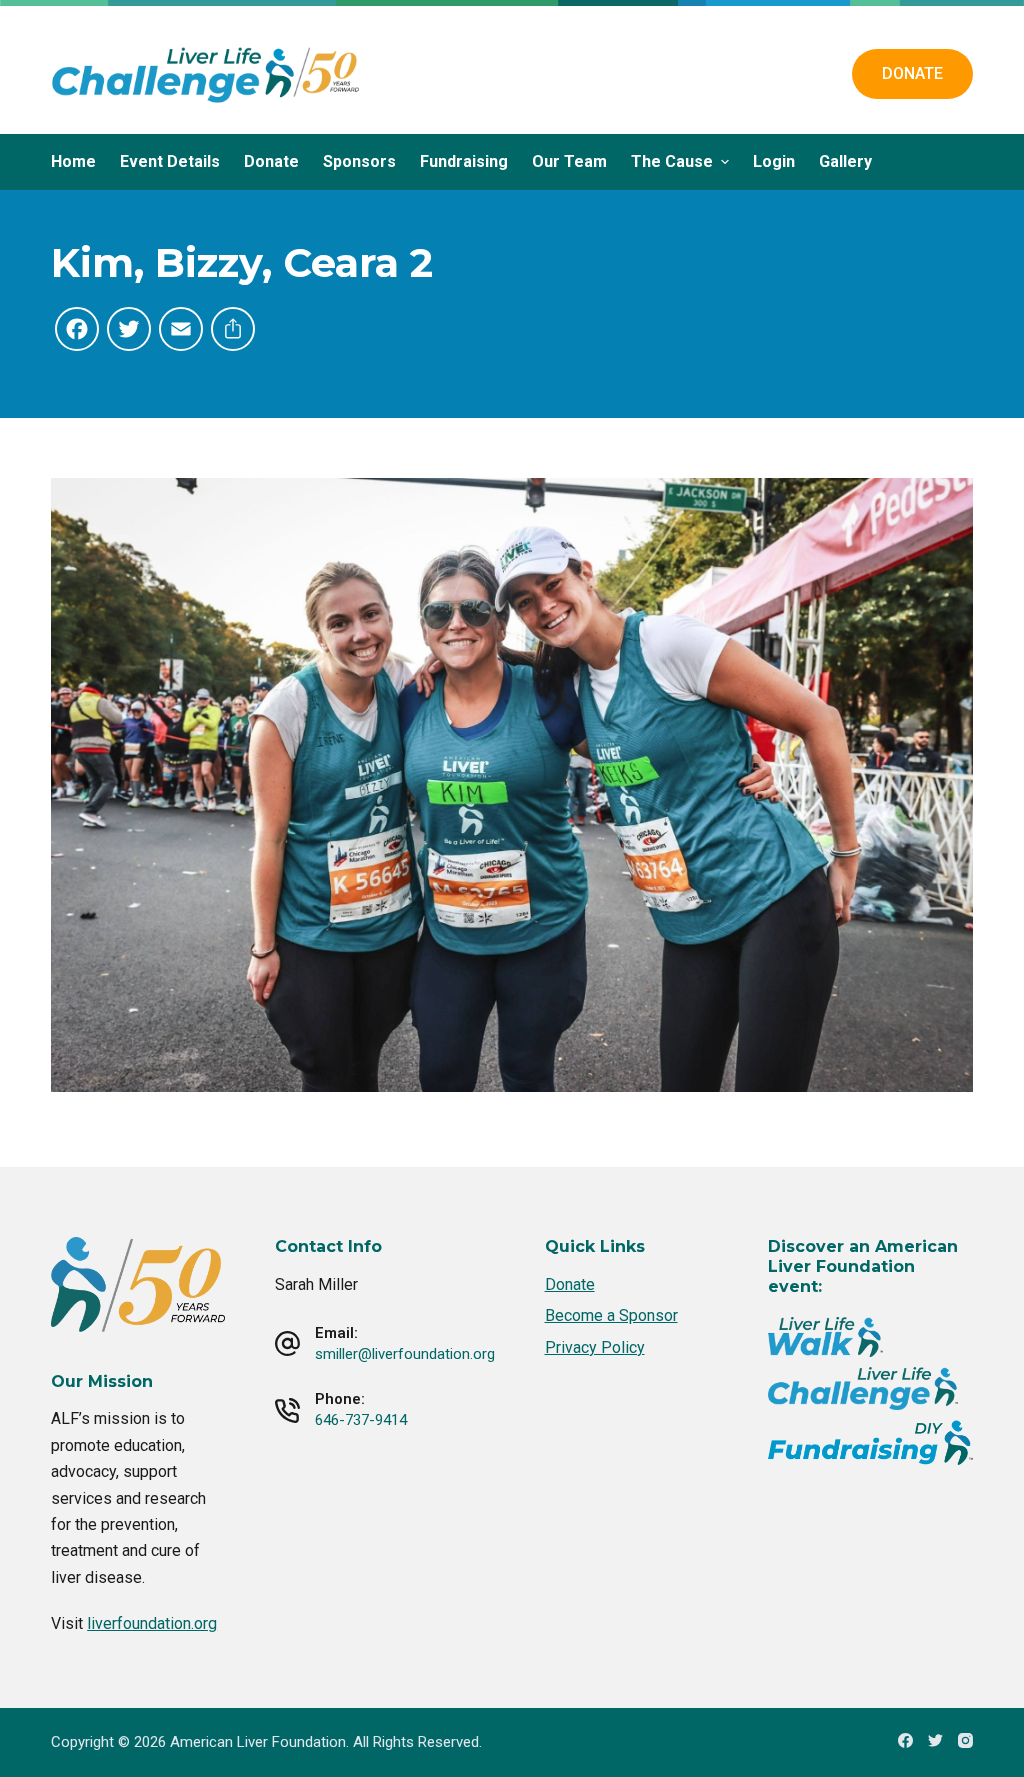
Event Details (170, 161)
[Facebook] (905, 1740)
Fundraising (464, 161)
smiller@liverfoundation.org (405, 1354)
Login (774, 161)
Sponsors (359, 161)
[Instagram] (965, 1740)
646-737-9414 (361, 1420)
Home (73, 161)
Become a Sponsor (611, 1315)
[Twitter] (935, 1740)
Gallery (845, 161)
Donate (271, 161)
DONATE (912, 73)
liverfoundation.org (152, 1623)
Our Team (569, 161)
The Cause (672, 161)
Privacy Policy (595, 1347)
